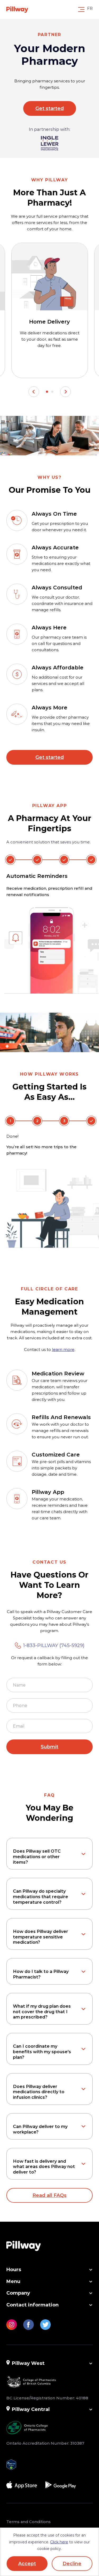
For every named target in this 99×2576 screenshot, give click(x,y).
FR (90, 8)
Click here (59, 2542)
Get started (50, 108)
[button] (34, 392)
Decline (72, 2564)
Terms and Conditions (29, 2522)
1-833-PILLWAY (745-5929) (54, 1645)
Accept (27, 2564)
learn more (63, 1349)
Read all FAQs (49, 2195)
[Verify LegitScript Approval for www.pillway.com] (11, 2463)
